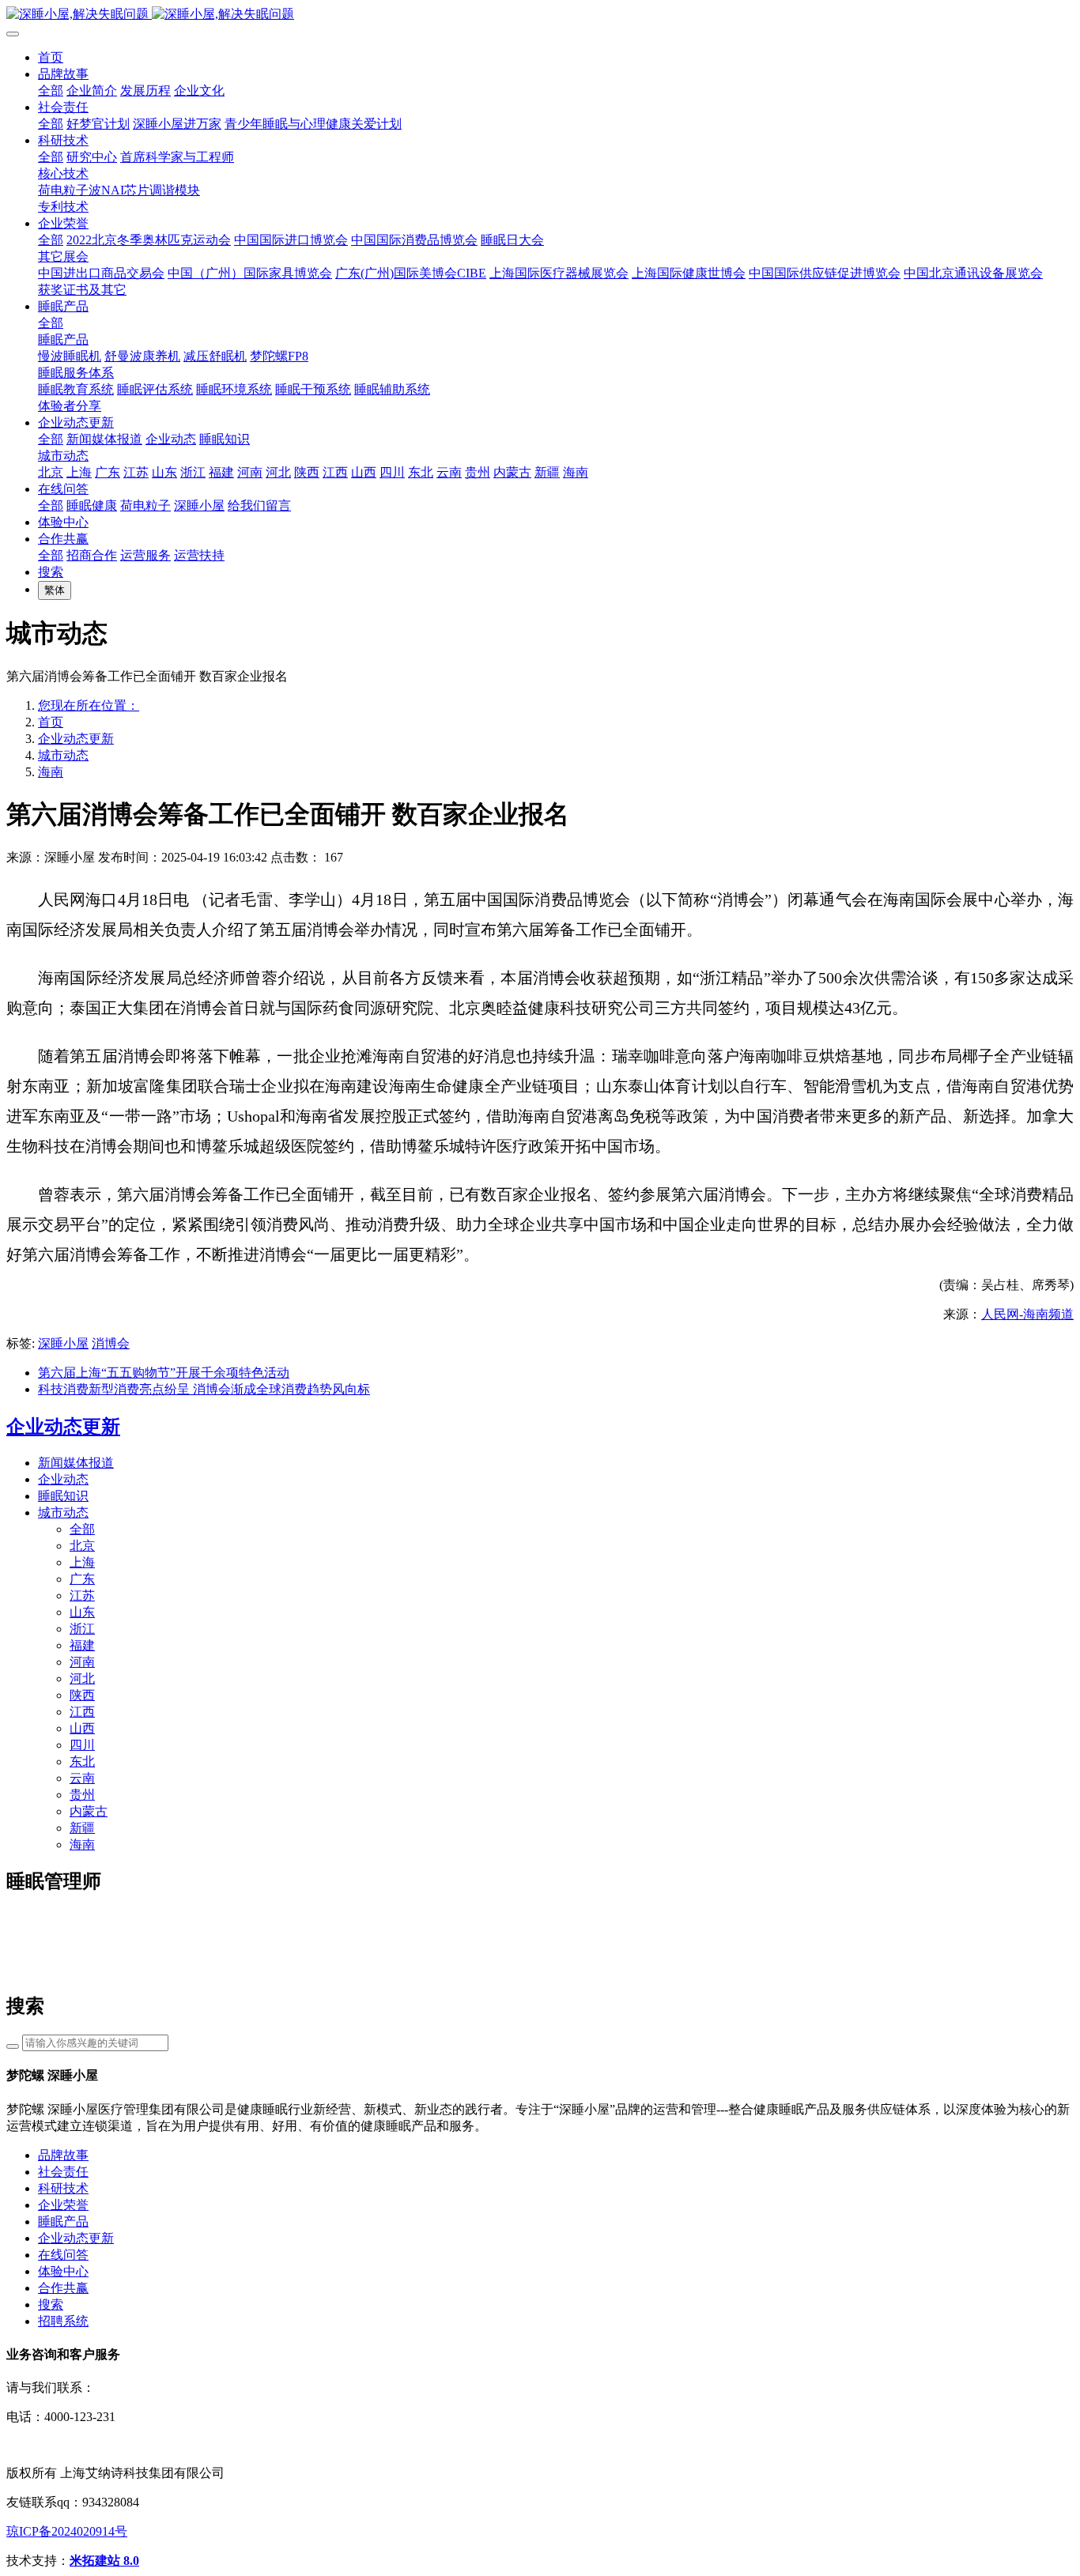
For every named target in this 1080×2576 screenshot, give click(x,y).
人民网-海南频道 (1027, 1314)
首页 (51, 57)
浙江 (82, 1629)
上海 (82, 1562)
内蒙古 (89, 1811)
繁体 (55, 590)
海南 (51, 772)
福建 (82, 1645)
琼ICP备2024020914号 (67, 2531)
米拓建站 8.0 (104, 2561)
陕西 (82, 1695)
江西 (82, 1712)
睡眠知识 (63, 1496)
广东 (82, 1579)
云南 (82, 1778)
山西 (82, 1728)
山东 (82, 1612)
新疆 (82, 1828)
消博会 (111, 1343)
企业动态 (63, 1479)
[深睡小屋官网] (540, 15)
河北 (82, 1678)
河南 (82, 1662)
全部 (51, 91)
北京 (82, 1546)
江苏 (82, 1595)
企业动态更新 (76, 739)
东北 (82, 1761)
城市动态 (63, 755)
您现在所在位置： (89, 705)
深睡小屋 (63, 1343)
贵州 (82, 1795)
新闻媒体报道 (76, 1463)
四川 (82, 1745)
